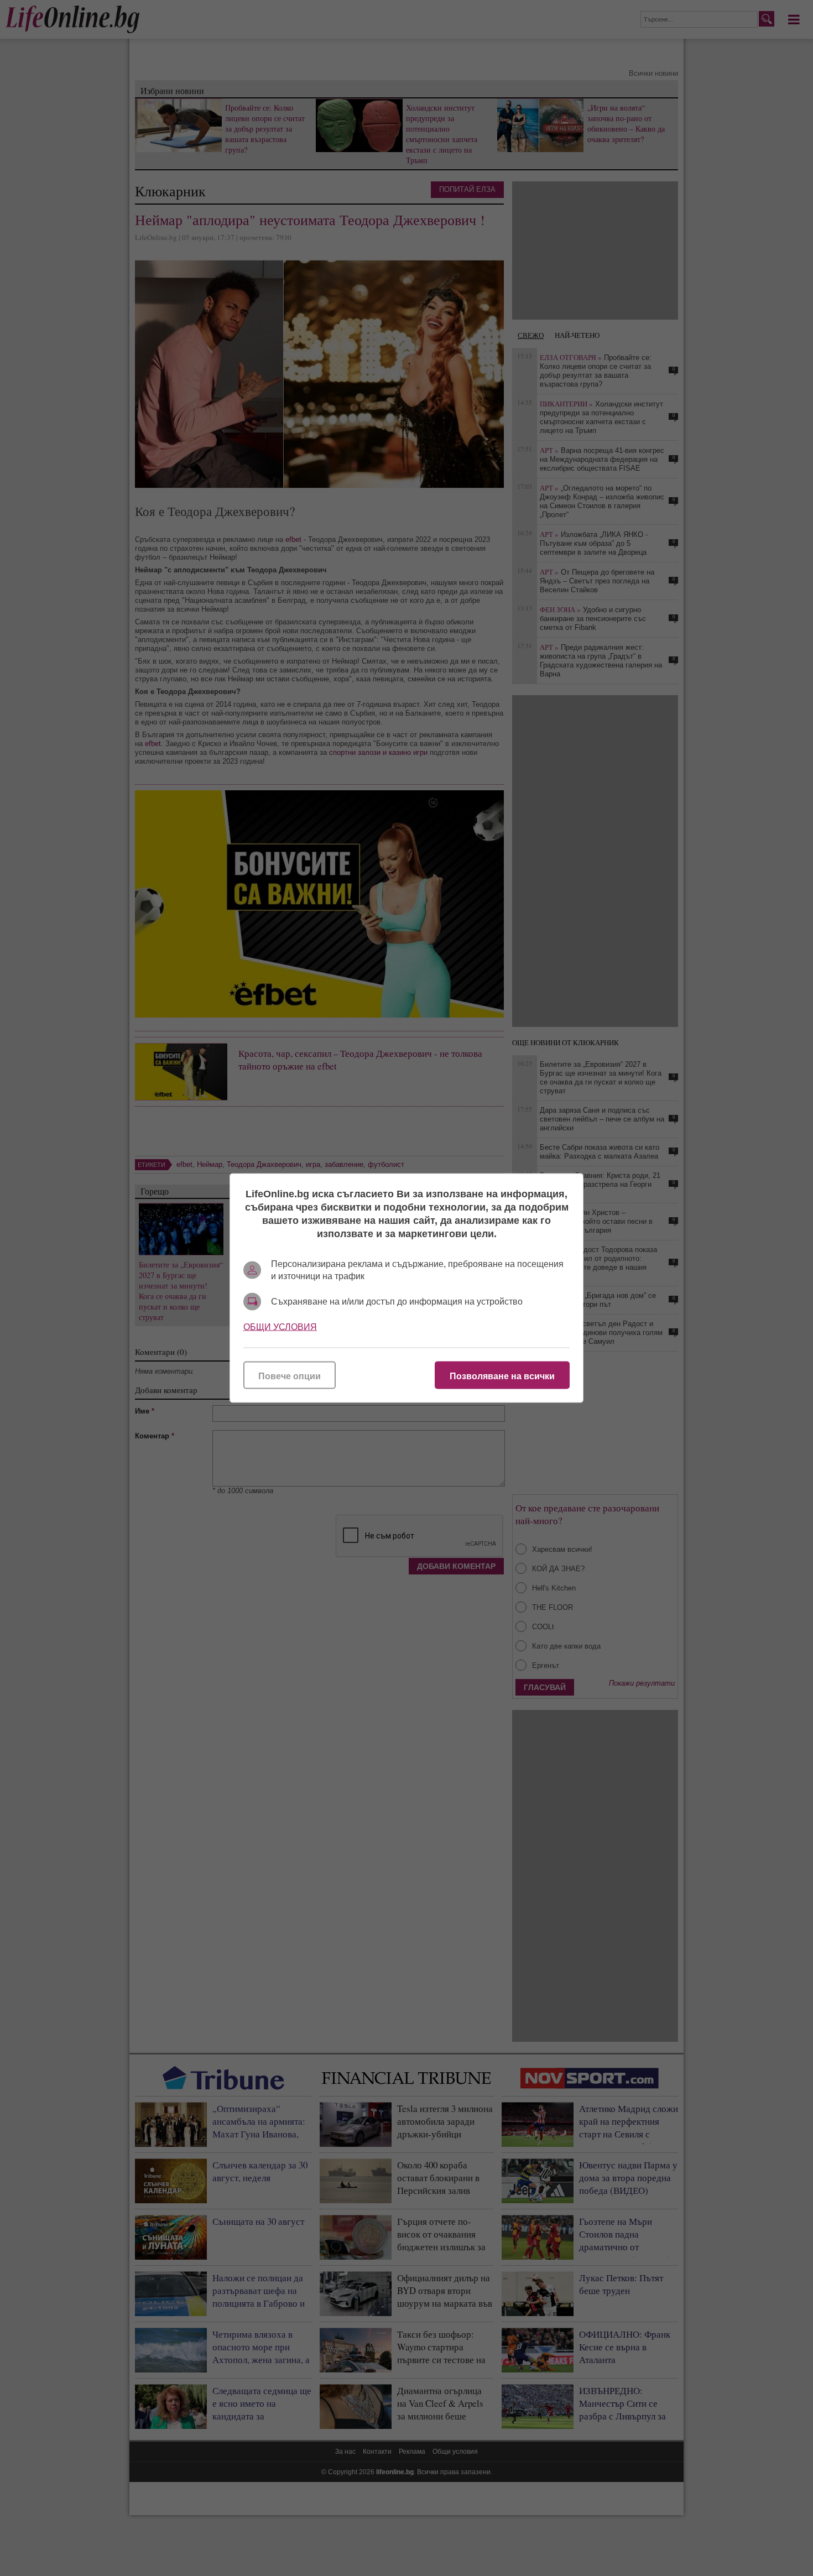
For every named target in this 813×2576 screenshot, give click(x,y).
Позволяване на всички (502, 1376)
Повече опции (290, 1376)
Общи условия (280, 1327)
